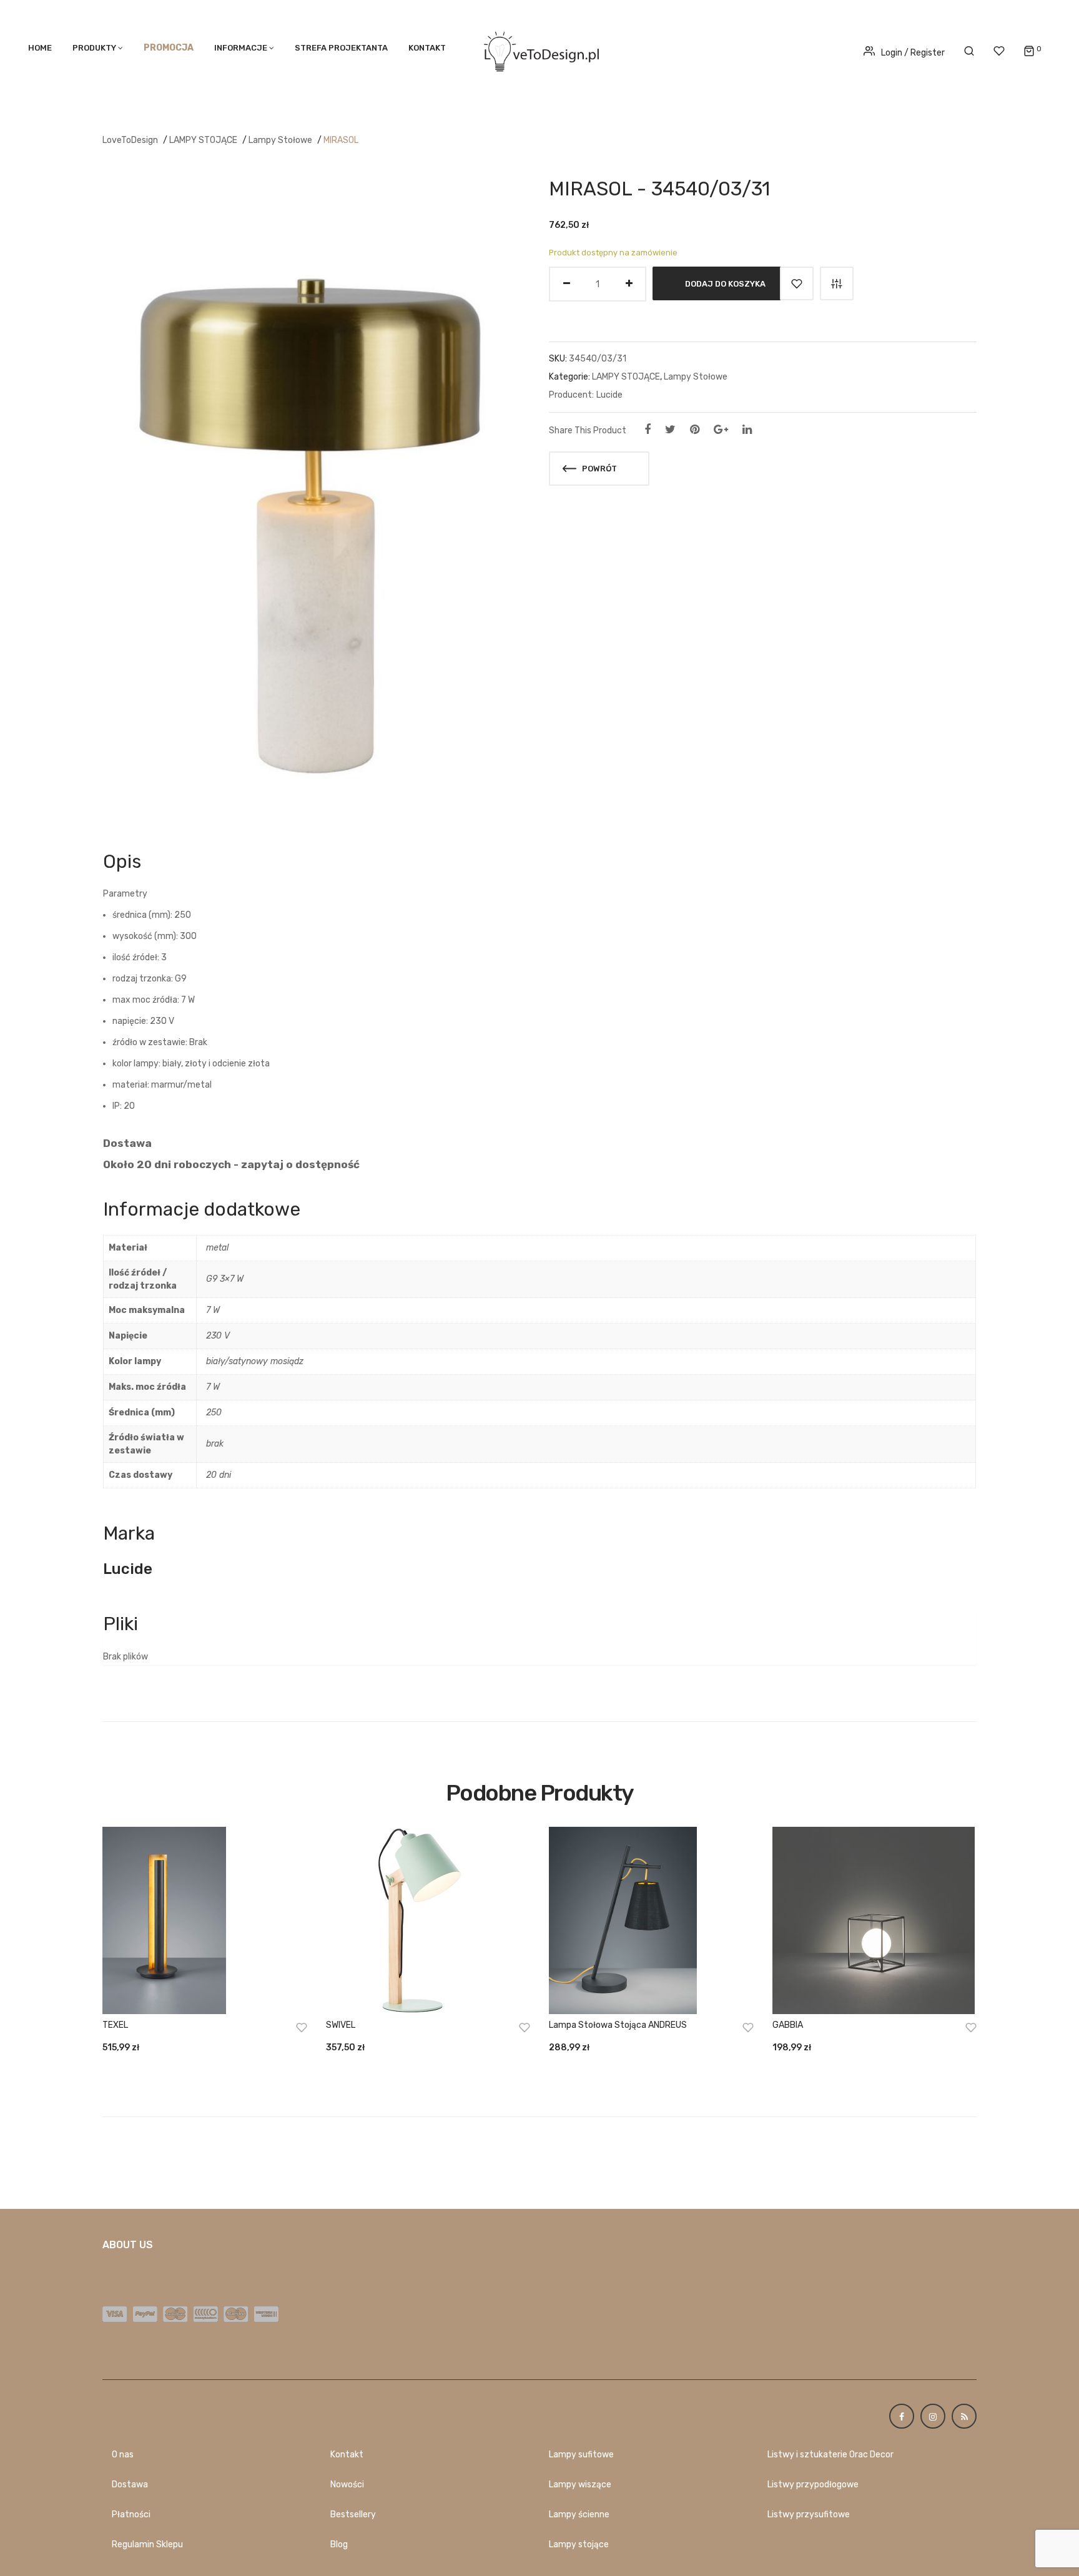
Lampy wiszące (580, 2485)
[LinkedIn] (747, 430)
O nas (123, 2455)
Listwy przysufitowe (809, 2515)
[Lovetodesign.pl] (539, 50)
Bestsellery (353, 2515)
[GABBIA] (875, 1920)
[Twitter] (670, 430)
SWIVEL (341, 2025)
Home (40, 48)
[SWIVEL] (428, 1920)
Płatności (131, 2515)
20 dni (219, 1475)
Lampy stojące (579, 2544)
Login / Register (913, 53)
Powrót (599, 469)
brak (215, 1444)
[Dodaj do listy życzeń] (797, 283)
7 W (213, 1310)
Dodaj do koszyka (725, 284)
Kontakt (427, 48)
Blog (339, 2544)
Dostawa (130, 2485)
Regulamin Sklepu (147, 2544)
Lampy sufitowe (581, 2455)
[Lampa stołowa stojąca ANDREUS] (651, 1920)
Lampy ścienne (579, 2515)
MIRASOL (341, 140)
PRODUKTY (94, 48)
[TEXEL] (205, 1920)
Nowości (347, 2485)
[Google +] (721, 430)
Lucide (609, 395)
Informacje (241, 48)
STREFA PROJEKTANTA (341, 48)
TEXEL (115, 2025)
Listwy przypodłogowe (813, 2485)
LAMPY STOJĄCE (203, 140)
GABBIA (788, 2025)
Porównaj (837, 283)
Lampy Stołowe (280, 140)
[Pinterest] (695, 430)
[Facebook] (648, 430)
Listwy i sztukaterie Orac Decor (830, 2455)
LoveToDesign (130, 140)
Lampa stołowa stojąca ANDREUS (618, 2025)
